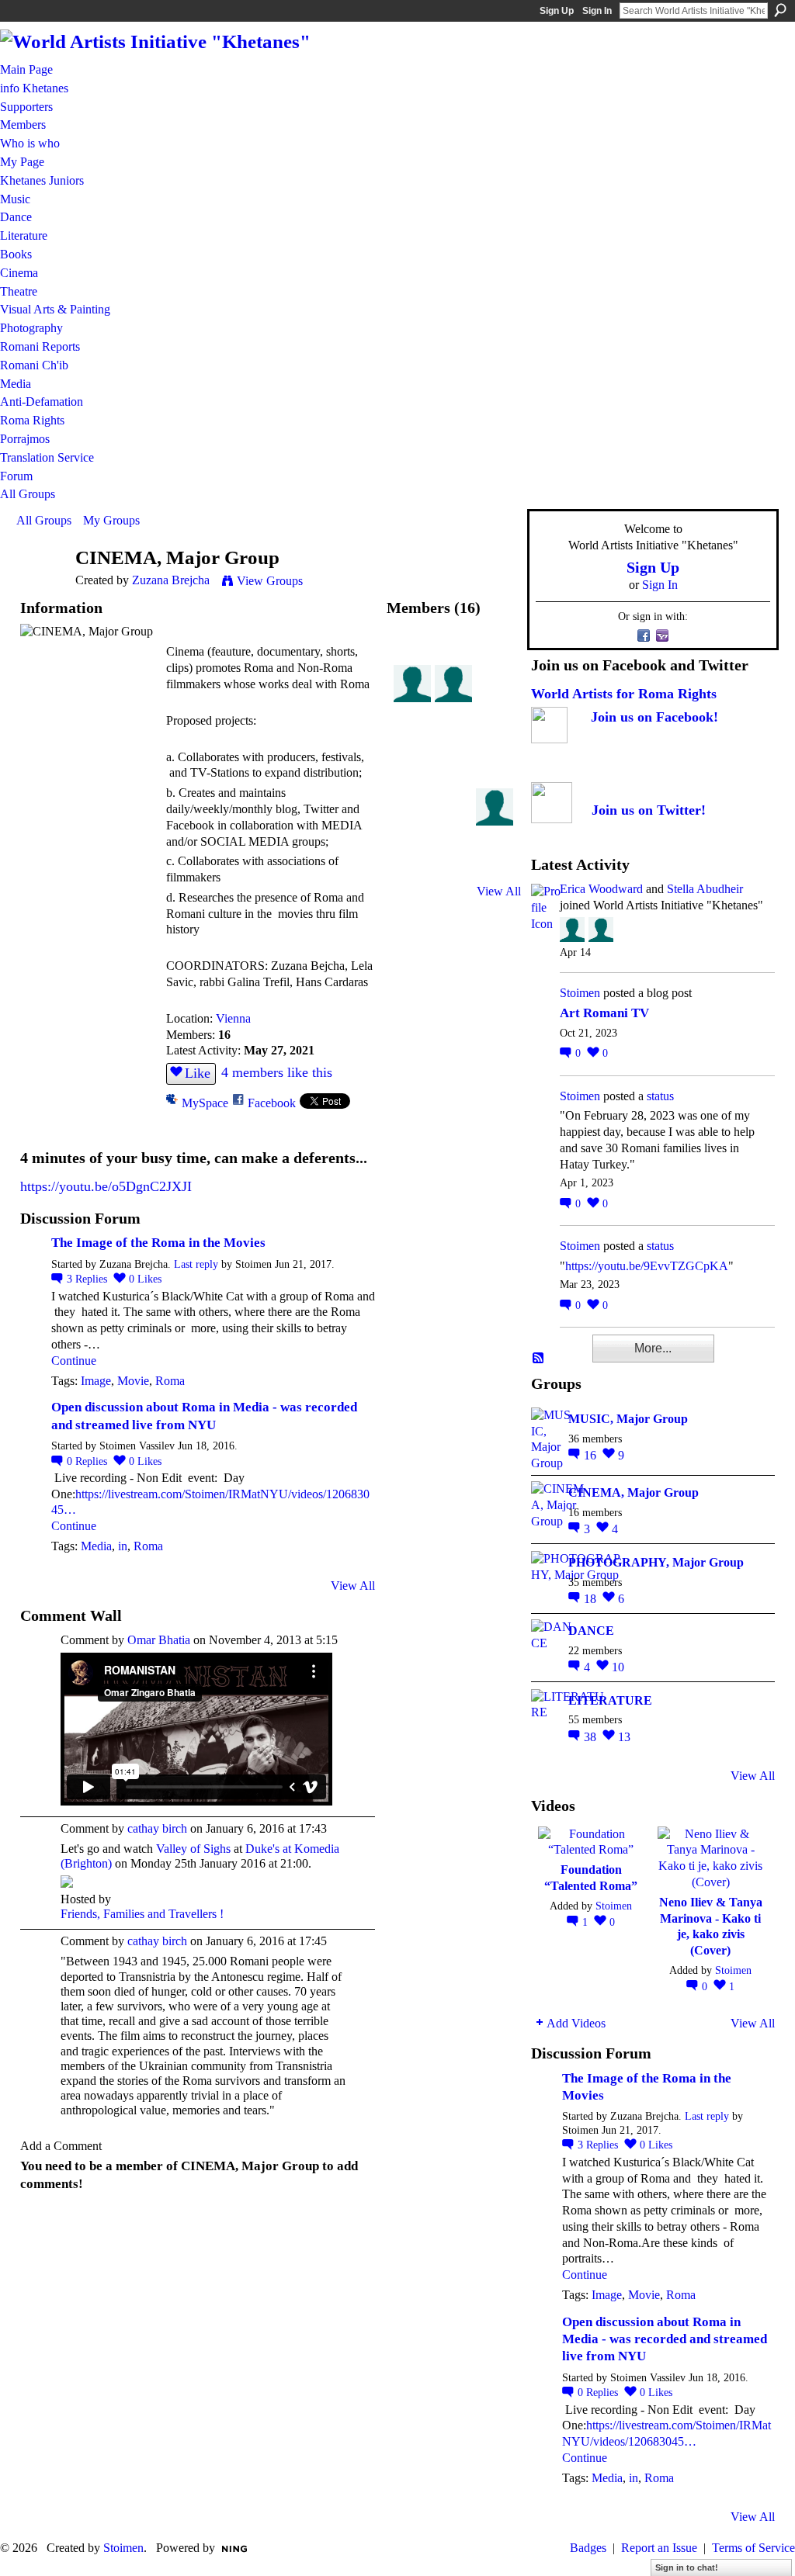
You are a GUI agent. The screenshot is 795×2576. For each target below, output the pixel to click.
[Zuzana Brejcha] (41, 588)
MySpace (205, 1103)
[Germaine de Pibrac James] (453, 780)
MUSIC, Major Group (628, 1419)
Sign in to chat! (687, 2567)
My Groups (111, 520)
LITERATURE (610, 1700)
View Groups (270, 581)
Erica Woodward (601, 889)
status (660, 1096)
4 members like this (277, 1072)
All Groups (44, 520)
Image (96, 1381)
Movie (133, 1381)
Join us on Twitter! (649, 810)
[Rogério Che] (495, 821)
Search (780, 10)
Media (96, 1546)
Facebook (272, 1103)
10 (618, 1667)
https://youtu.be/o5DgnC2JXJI (106, 1186)
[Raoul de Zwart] (453, 698)
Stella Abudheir (705, 889)
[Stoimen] (453, 657)
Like (198, 1073)
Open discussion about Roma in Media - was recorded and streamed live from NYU (665, 2339)
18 (592, 1599)
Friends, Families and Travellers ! (142, 1914)
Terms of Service (753, 2548)
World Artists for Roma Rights (624, 694)
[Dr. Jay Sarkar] (412, 698)
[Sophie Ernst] (412, 780)
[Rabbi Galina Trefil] (412, 862)
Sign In (597, 11)
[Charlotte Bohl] (495, 780)
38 (592, 1737)
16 (592, 1455)
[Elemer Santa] (412, 739)
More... (653, 1348)
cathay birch (157, 1828)
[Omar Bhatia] (412, 821)
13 (624, 1737)
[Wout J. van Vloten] (453, 739)
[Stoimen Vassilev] (412, 657)
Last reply (196, 1264)
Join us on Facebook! (654, 717)
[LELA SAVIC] (453, 821)
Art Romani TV (604, 1013)
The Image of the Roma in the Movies (158, 1243)
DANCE (591, 1631)
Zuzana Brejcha (171, 580)
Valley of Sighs (193, 1849)
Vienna (233, 1018)
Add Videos (576, 2023)
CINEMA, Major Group (634, 1492)
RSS (539, 1359)
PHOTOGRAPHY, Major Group (656, 1562)
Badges (588, 2548)
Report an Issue (659, 2548)
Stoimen (580, 993)
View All (353, 1586)
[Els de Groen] (495, 698)
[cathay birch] (495, 739)
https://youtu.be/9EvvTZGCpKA (647, 1266)
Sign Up (557, 11)
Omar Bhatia (159, 1640)
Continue (74, 1361)
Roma (170, 1381)
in (123, 1546)
